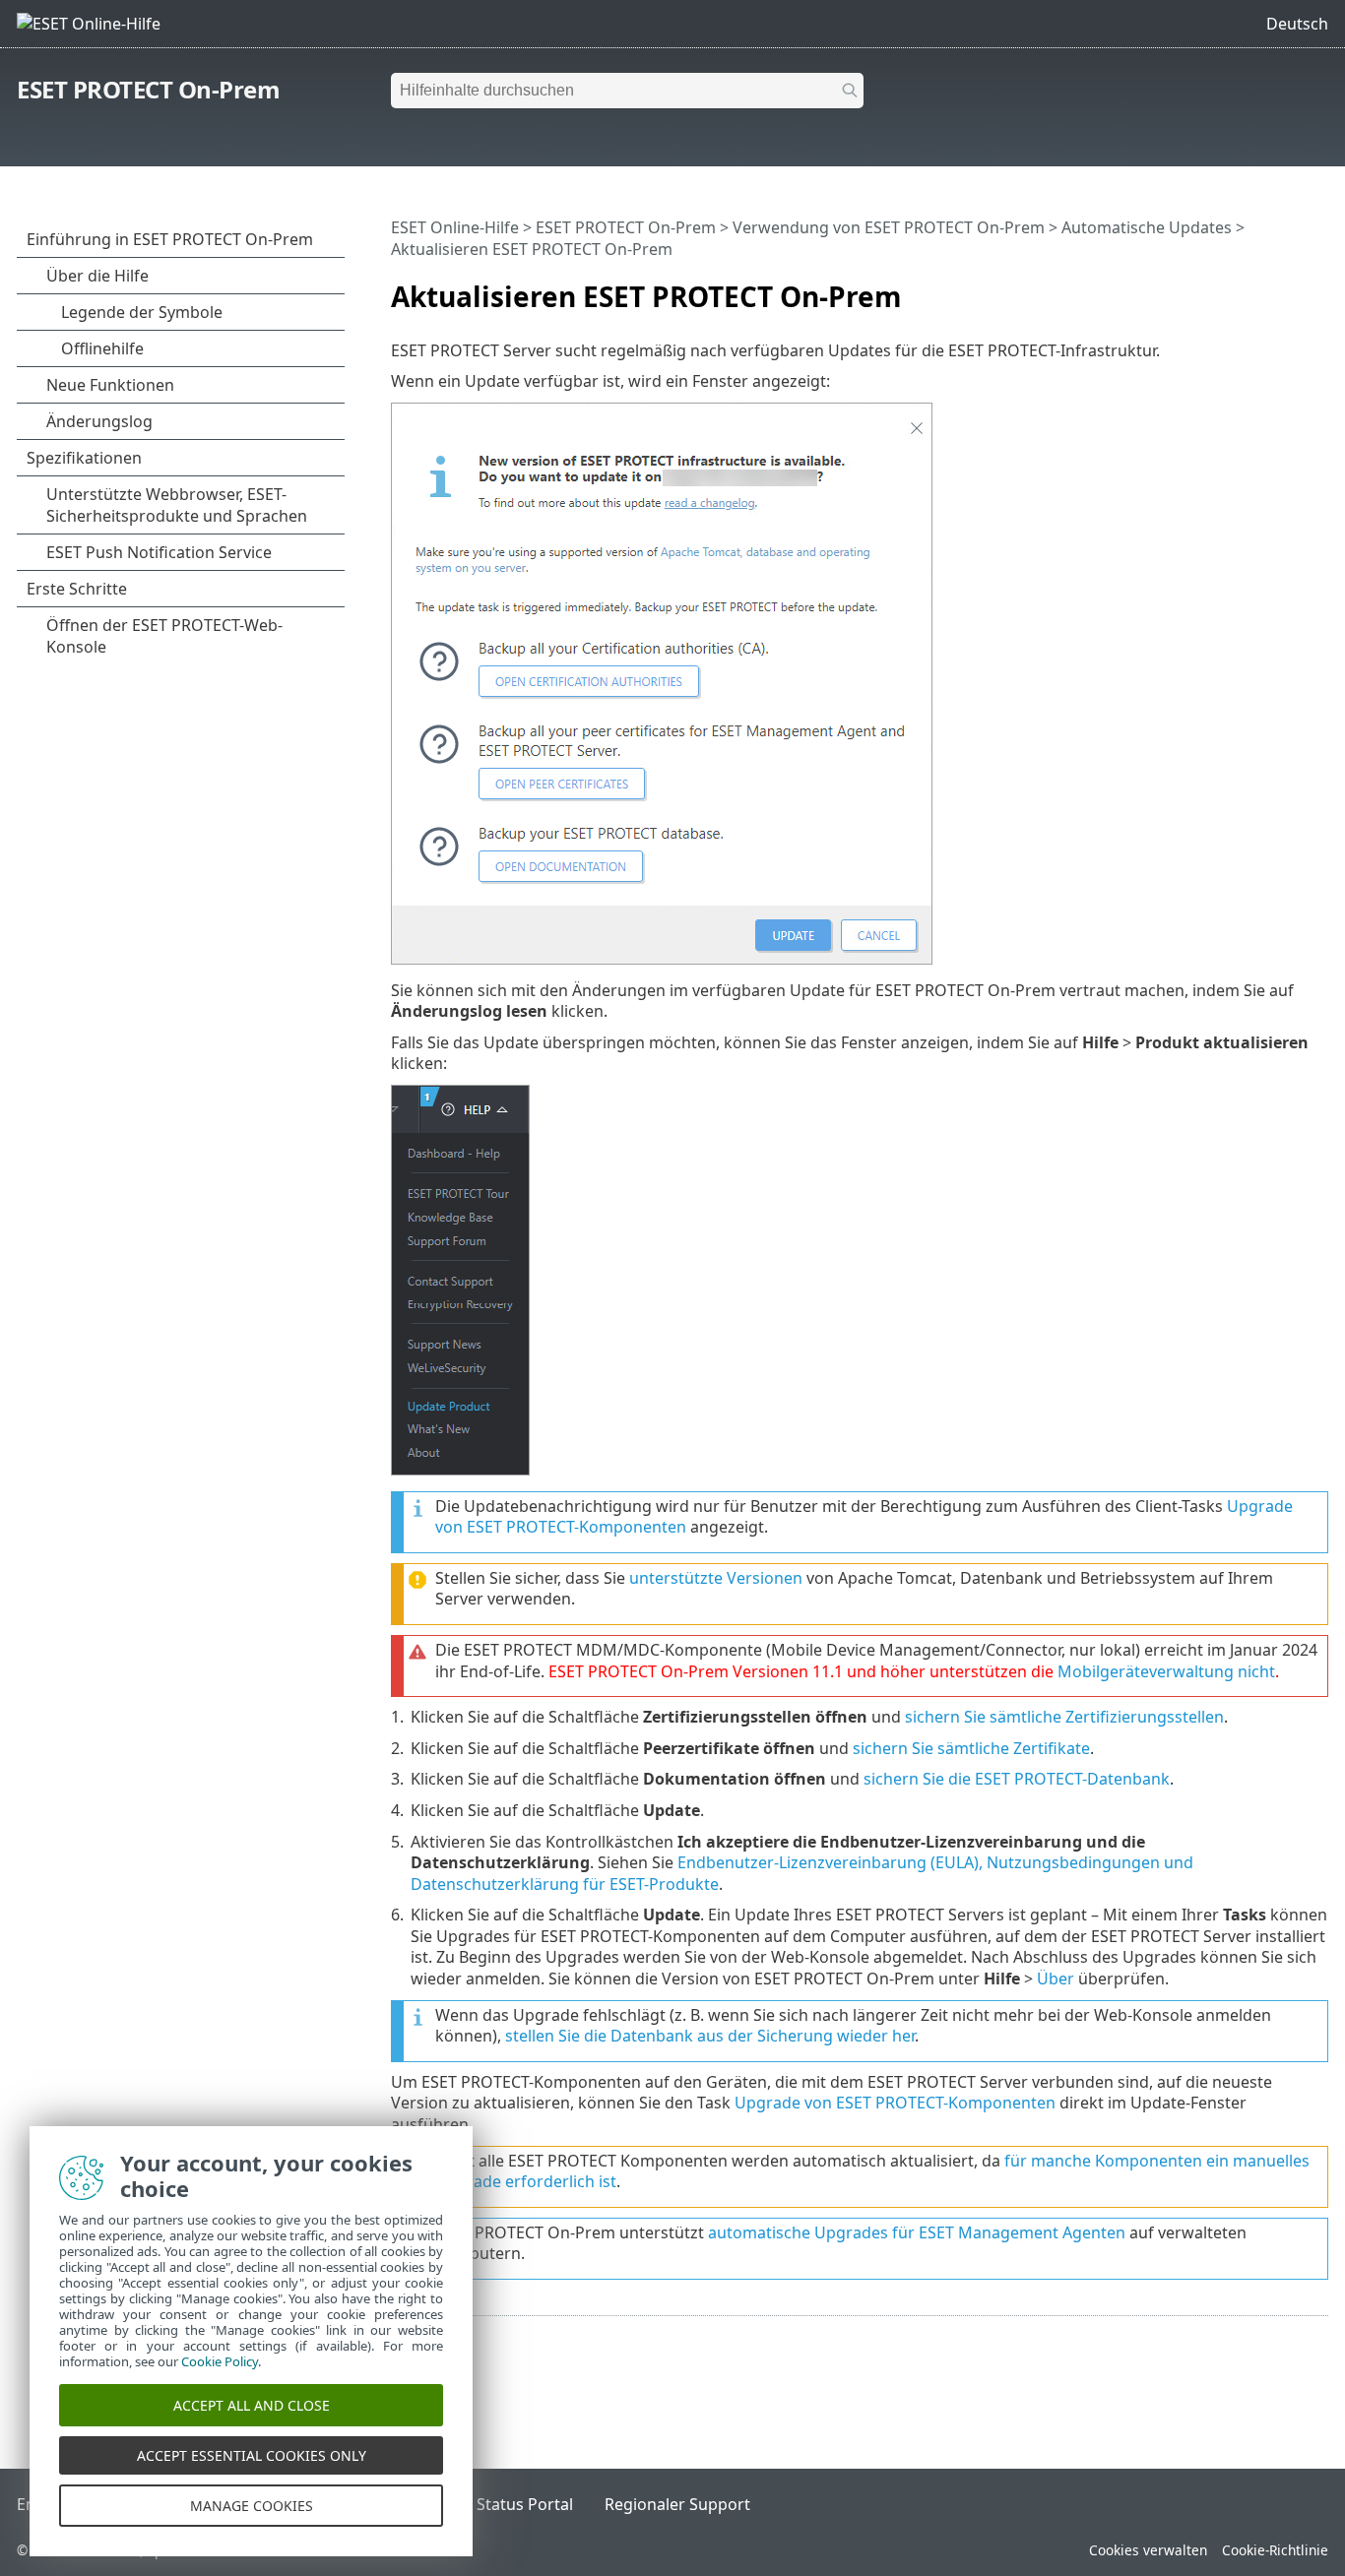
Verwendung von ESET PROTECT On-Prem (889, 227)
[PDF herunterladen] (1288, 288)
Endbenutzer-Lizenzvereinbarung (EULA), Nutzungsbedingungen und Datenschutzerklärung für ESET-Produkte (802, 1873)
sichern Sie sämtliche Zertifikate (971, 1748)
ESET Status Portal (505, 2504)
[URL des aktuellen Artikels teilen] (1258, 288)
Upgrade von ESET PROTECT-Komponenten (895, 2103)
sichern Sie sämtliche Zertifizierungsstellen (1064, 1717)
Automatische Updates (1147, 227)
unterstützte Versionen (716, 1578)
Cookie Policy (220, 2361)
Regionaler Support (677, 2504)
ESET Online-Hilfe (455, 227)
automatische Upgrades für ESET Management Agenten (917, 2232)
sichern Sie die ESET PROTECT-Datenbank (1017, 1779)
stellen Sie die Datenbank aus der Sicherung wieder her (710, 2036)
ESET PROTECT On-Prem (148, 89)
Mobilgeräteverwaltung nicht (1166, 1671)
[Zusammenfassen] (1317, 288)
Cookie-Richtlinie (1275, 2550)
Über (1056, 1979)
